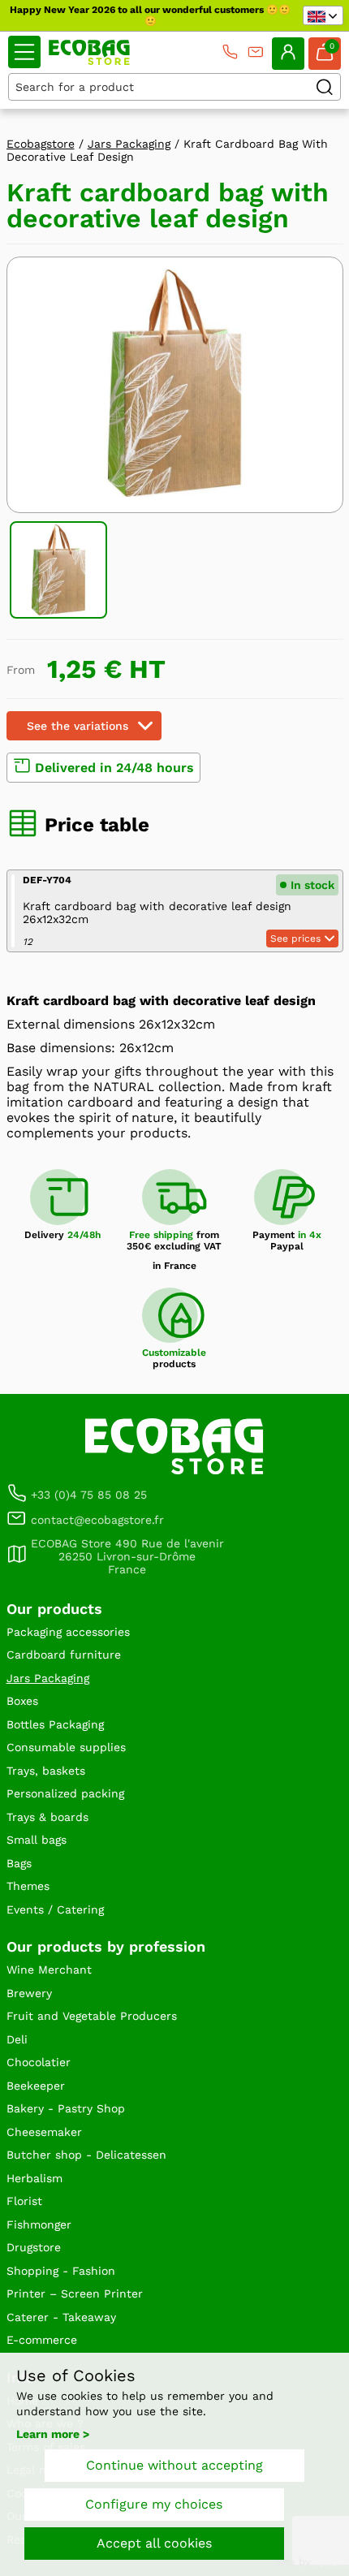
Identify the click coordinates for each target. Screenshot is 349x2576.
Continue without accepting (174, 2465)
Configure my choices (154, 2504)
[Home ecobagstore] (89, 52)
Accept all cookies (154, 2543)
